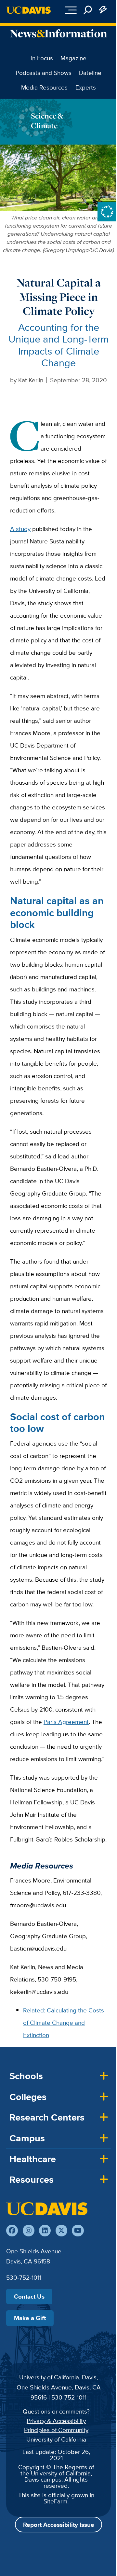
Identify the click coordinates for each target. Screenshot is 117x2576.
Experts (86, 87)
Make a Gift (30, 2318)
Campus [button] (27, 2138)
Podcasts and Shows (44, 73)
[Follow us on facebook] (12, 2231)
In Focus (42, 58)
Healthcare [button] (33, 2159)
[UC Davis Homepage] (29, 10)
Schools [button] (26, 2076)
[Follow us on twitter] (61, 2231)
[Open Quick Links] (103, 10)
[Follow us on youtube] (78, 2231)
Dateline (90, 73)
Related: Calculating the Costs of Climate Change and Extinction (64, 2023)
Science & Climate (47, 121)
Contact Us (29, 2296)
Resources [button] (32, 2179)
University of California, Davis (58, 2377)
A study (20, 529)
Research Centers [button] (47, 2117)
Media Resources (44, 87)
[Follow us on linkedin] (45, 2231)
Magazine (73, 58)
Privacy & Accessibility (56, 2421)
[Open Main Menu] (71, 10)
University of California (56, 2439)
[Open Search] (88, 10)
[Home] (47, 2209)
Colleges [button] (28, 2097)
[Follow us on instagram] (29, 2231)
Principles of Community (56, 2430)
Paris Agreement (66, 1722)
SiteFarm (55, 2501)
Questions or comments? (56, 2411)
